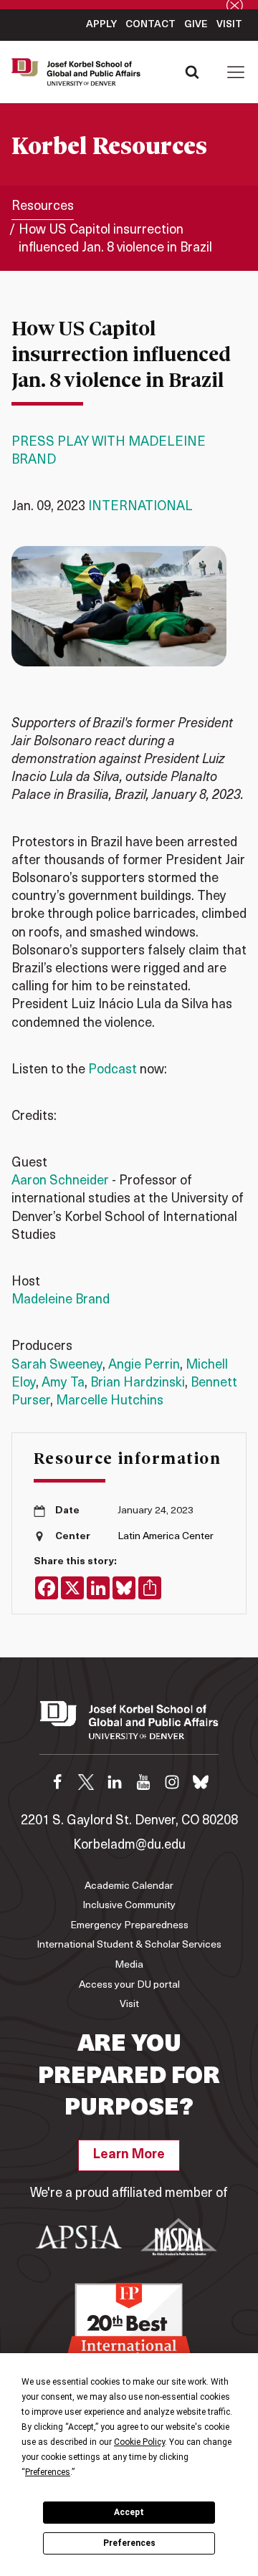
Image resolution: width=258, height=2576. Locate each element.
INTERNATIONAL (140, 507)
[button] (236, 72)
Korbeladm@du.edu (129, 1846)
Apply (101, 25)
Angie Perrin (144, 1366)
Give (196, 25)
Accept (129, 2512)
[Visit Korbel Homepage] (80, 72)
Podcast (113, 1071)
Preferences (129, 2543)
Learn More (129, 2155)
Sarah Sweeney (57, 1366)
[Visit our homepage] (129, 1728)
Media (129, 1965)
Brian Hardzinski (138, 1384)
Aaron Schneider (60, 1182)
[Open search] (192, 72)
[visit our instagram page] (172, 1782)
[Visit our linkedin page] (115, 1782)
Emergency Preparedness (129, 1926)
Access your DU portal (129, 1985)
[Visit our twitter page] (86, 1782)
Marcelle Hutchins (110, 1402)
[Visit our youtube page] (143, 1782)
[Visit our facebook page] (57, 1782)
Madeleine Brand (61, 1301)
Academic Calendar (129, 1886)
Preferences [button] (48, 2472)
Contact (150, 25)
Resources (43, 207)
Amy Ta (63, 1384)
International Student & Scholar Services (129, 1945)
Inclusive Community (129, 1906)
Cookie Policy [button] (139, 2442)
